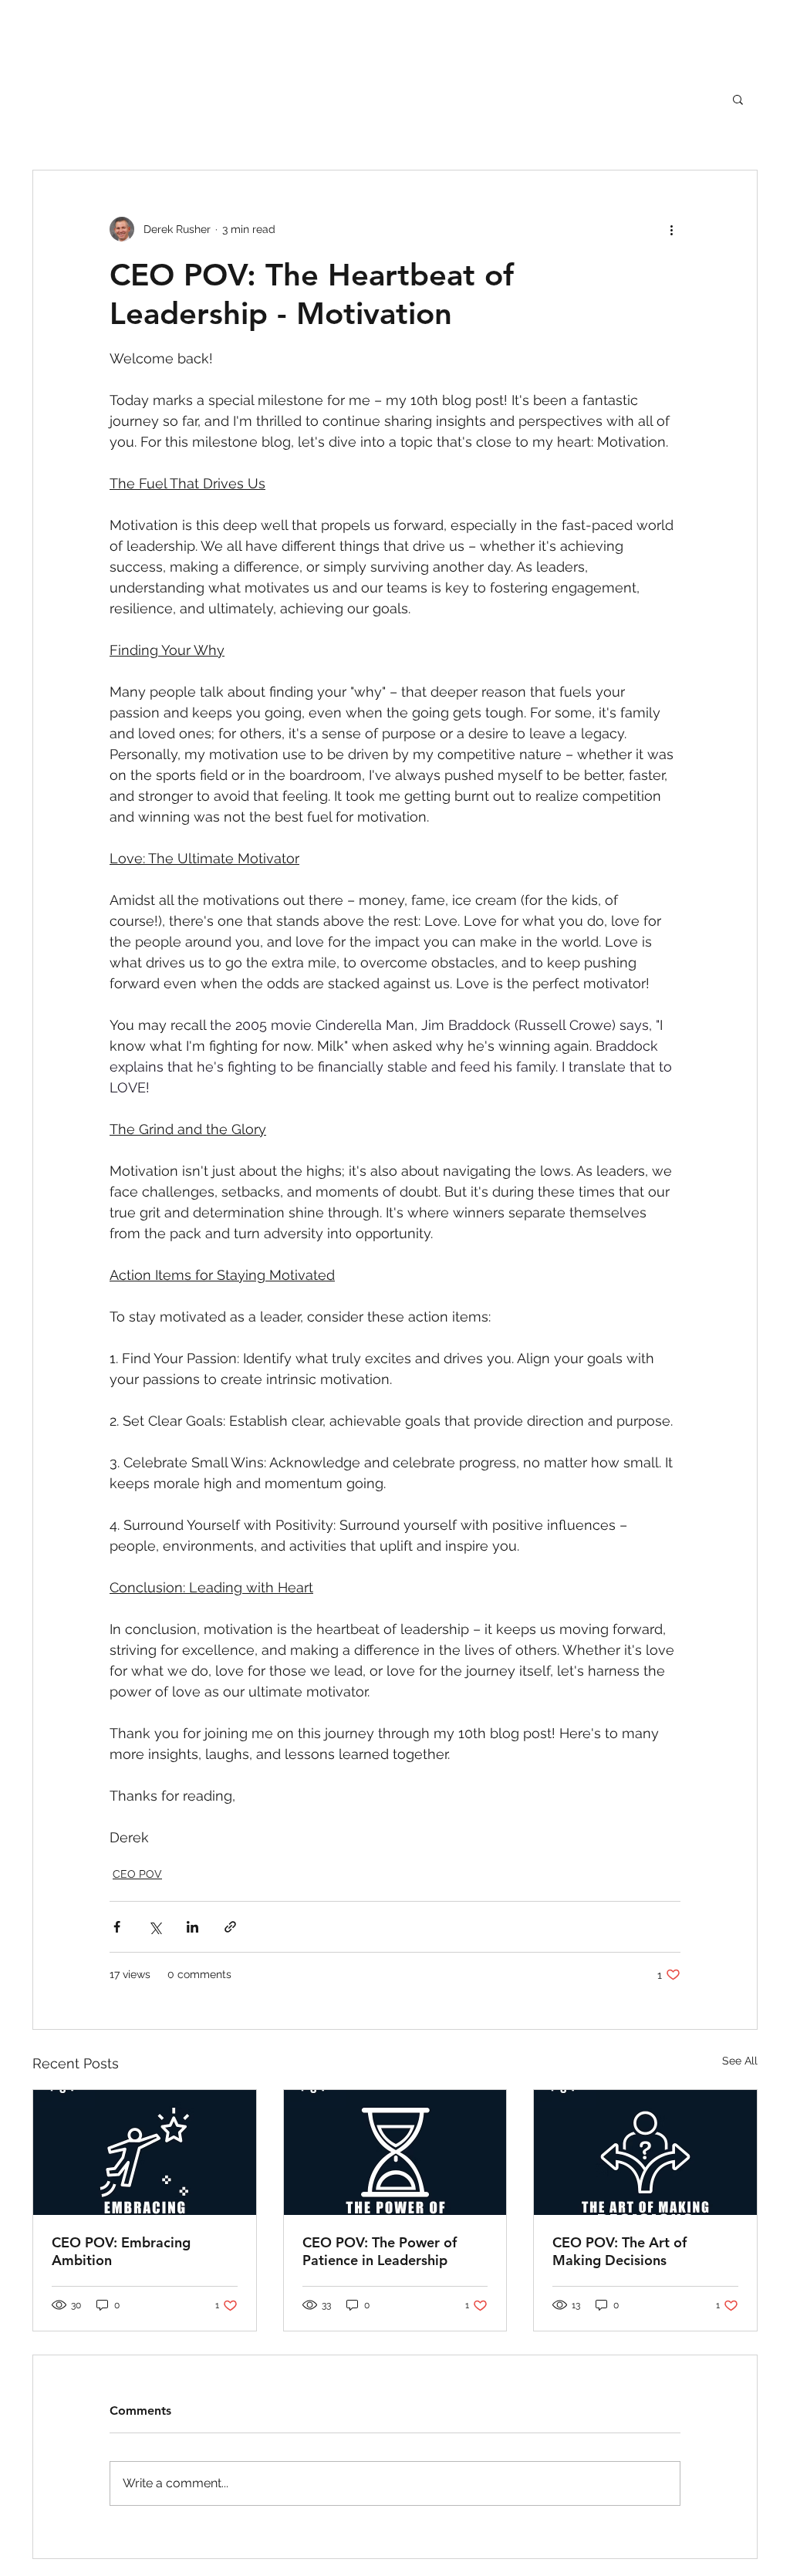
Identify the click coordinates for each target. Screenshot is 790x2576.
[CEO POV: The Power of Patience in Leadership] (395, 2152)
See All (740, 2061)
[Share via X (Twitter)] (155, 1927)
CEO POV (137, 1874)
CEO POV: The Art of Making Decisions (620, 2251)
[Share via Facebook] (117, 1927)
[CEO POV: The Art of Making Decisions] (645, 2152)
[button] (738, 99)
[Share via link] (230, 1927)
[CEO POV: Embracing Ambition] (145, 2152)
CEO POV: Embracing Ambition (121, 2251)
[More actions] (671, 229)
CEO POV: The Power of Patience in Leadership (380, 2251)
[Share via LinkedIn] (192, 1927)
